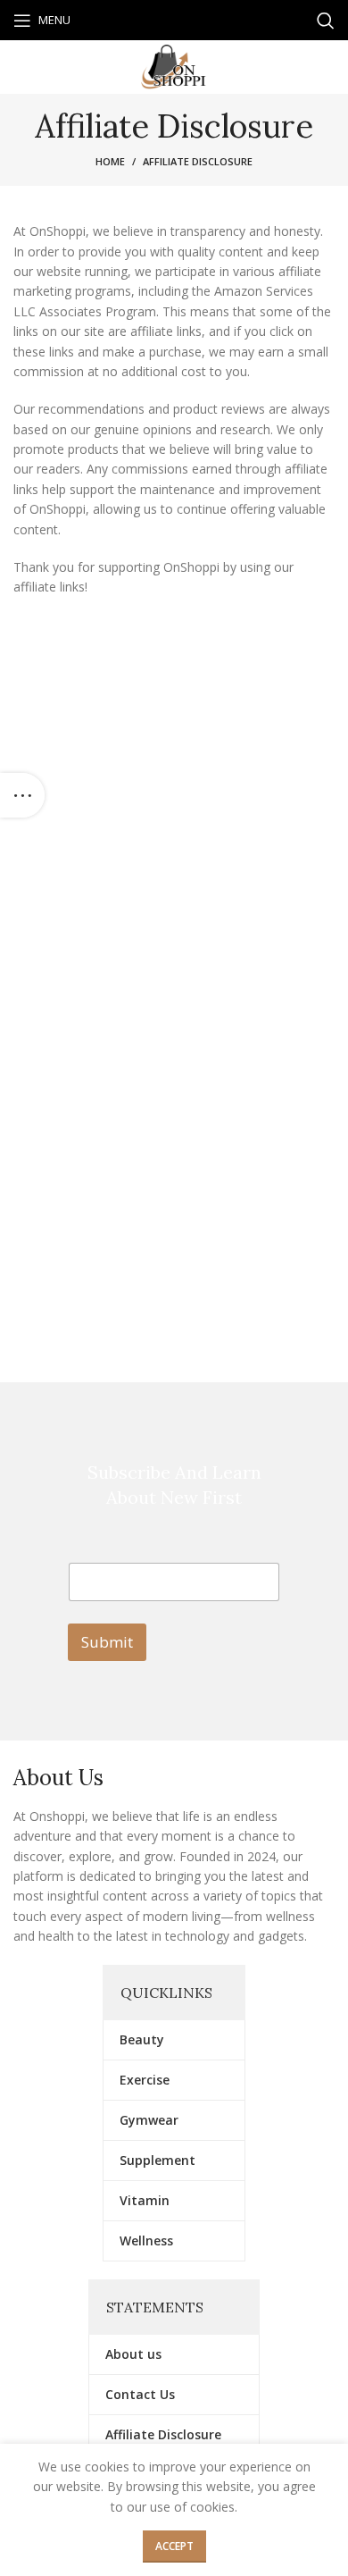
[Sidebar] (22, 795)
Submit (107, 1642)
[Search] (326, 21)
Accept (174, 2546)
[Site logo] (174, 66)
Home (110, 161)
